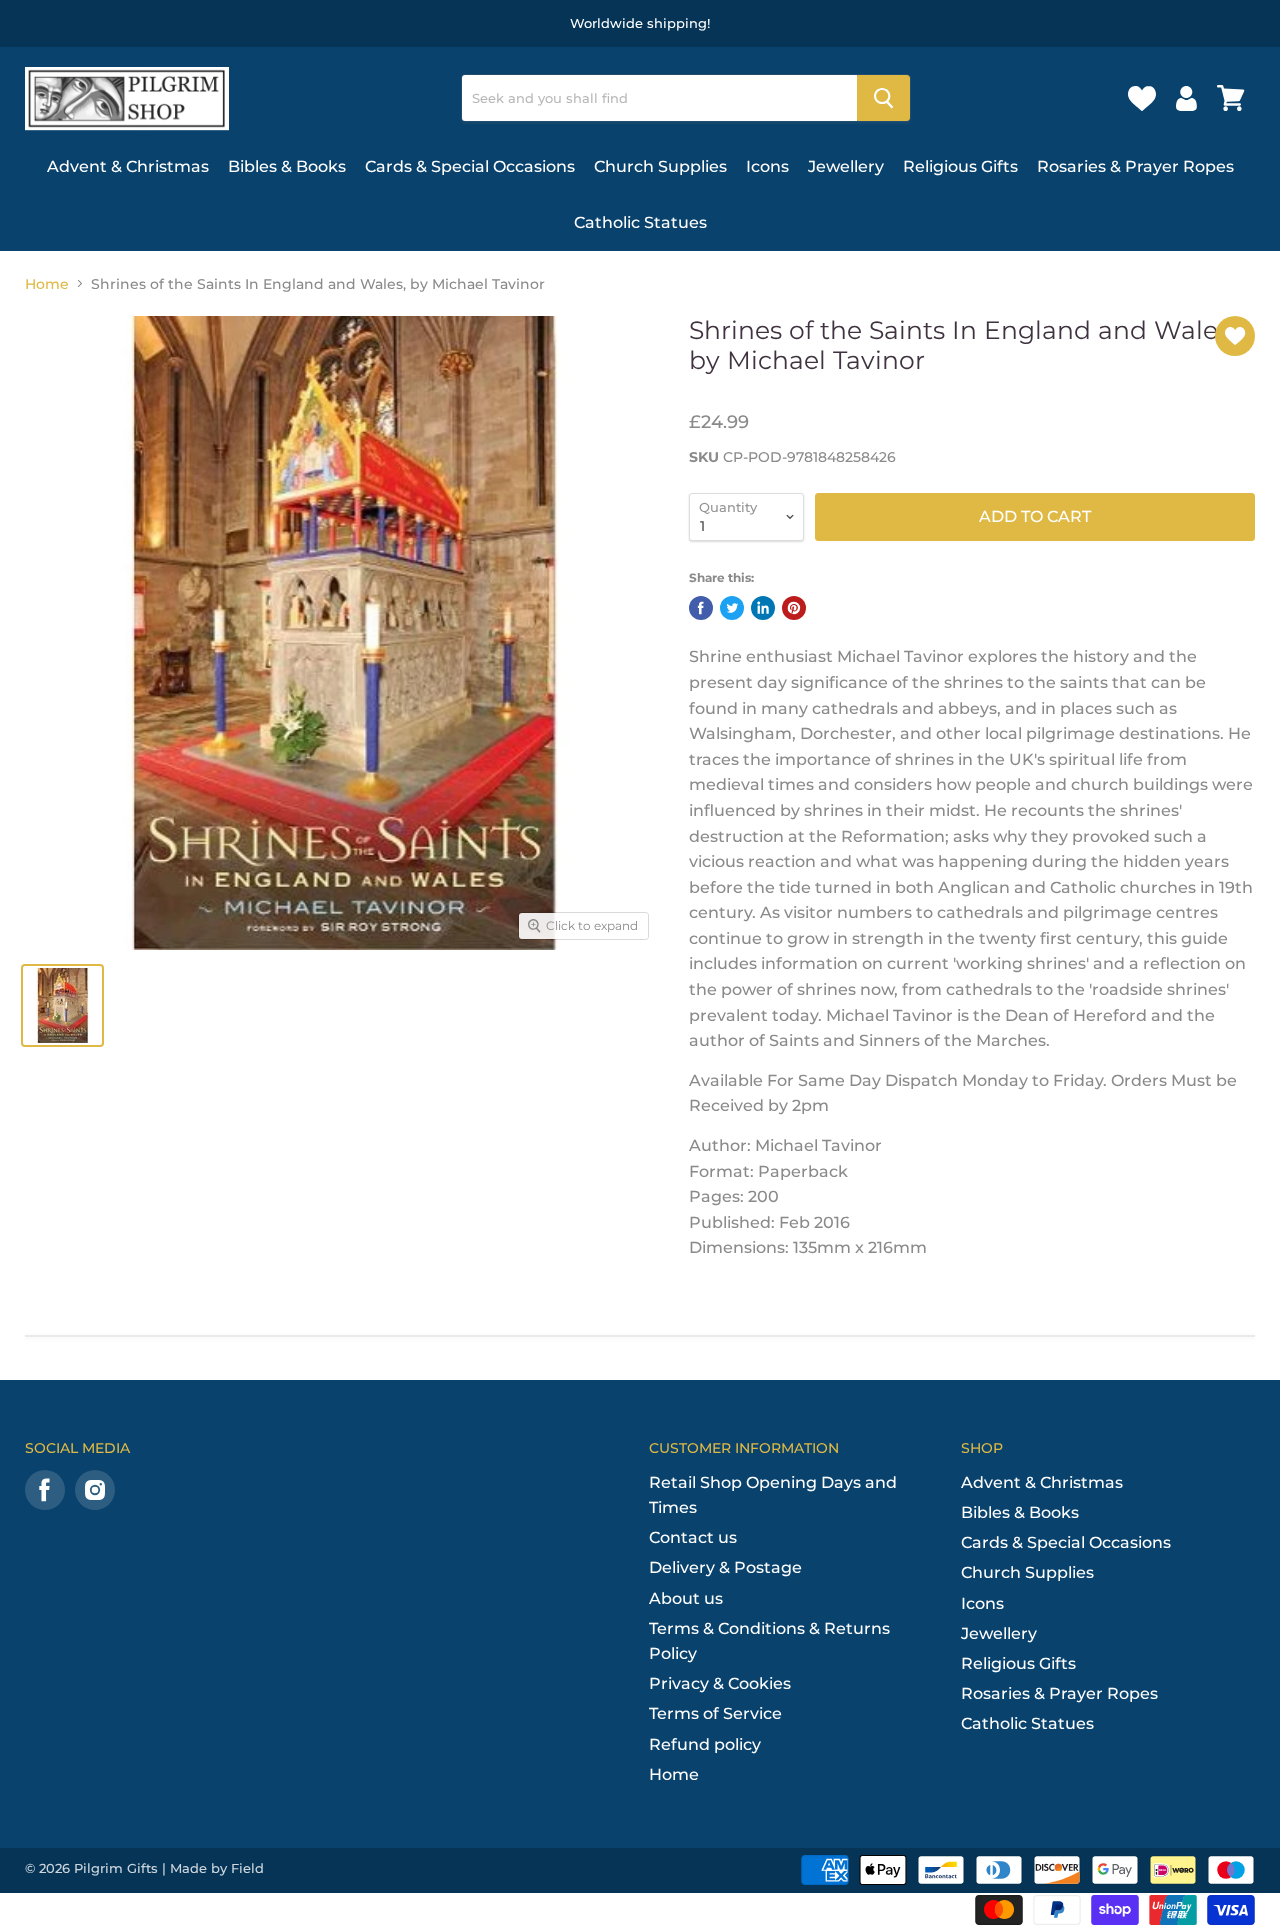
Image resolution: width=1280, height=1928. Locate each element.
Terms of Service (715, 1713)
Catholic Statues (640, 222)
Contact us (693, 1537)
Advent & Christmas (128, 166)
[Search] (883, 98)
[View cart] (1231, 98)
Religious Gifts (960, 166)
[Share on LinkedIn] (763, 608)
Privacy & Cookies (720, 1683)
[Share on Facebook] (701, 608)
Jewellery (846, 166)
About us (686, 1598)
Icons (767, 166)
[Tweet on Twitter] (732, 608)
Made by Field (217, 1868)
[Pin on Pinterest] (794, 608)
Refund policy (705, 1744)
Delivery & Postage (725, 1567)
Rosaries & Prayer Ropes (1135, 166)
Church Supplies (660, 166)
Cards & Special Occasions (470, 166)
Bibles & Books (287, 166)
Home (47, 284)
